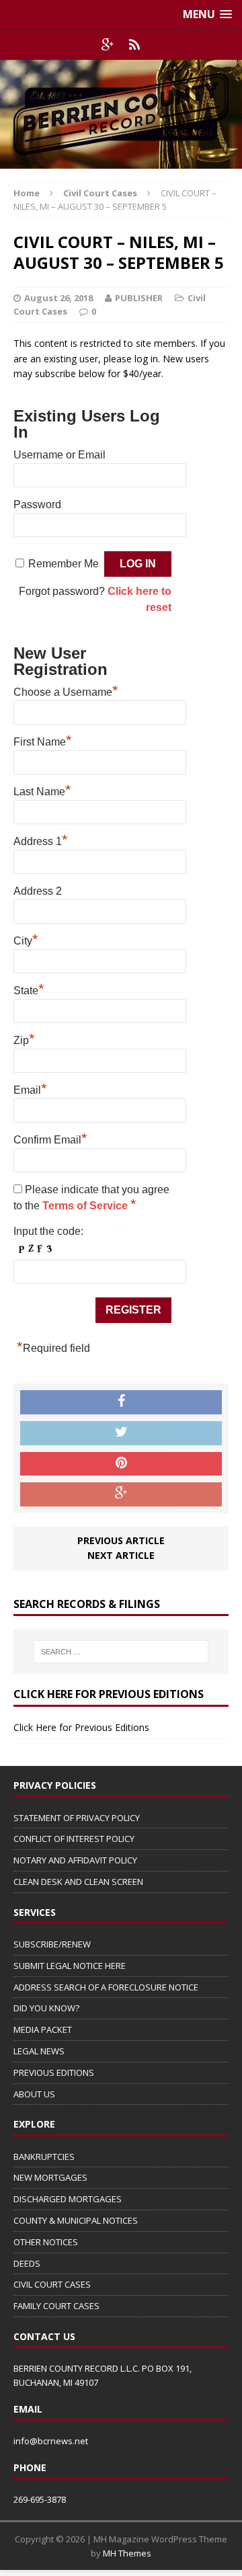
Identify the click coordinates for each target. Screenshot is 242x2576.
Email (30, 1088)
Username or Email (59, 455)
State (29, 989)
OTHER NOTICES (46, 2242)
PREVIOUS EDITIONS (54, 2072)
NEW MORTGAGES (50, 2177)
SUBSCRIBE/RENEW (52, 1944)
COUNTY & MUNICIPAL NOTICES (76, 2220)
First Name (43, 740)
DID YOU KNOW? (46, 2008)
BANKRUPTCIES (44, 2157)
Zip (24, 1039)
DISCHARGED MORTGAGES (68, 2199)
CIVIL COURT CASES (52, 2284)
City (26, 939)
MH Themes (127, 2553)
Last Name (42, 790)
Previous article (121, 1540)
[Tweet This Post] (121, 1433)
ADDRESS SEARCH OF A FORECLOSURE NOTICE (106, 1987)
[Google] (108, 45)
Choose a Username (66, 690)
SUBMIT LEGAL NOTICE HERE (70, 1966)
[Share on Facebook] (121, 1402)
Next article (121, 1555)
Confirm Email (50, 1138)
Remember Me (64, 564)
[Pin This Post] (121, 1464)
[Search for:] (121, 1652)
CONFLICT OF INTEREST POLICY (74, 1839)
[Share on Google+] (121, 1494)
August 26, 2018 (58, 298)
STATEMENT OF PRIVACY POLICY (77, 1818)
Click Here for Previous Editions (81, 1727)
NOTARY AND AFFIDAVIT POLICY (75, 1860)
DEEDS (27, 2263)
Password (37, 505)
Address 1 (41, 840)
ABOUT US (34, 2094)
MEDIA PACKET (43, 2029)
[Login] (134, 45)
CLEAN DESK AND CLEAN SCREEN (78, 1882)
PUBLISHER (139, 298)
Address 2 (38, 891)
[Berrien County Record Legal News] (121, 114)
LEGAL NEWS (39, 2051)
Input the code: (48, 1231)
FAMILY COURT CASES (56, 2306)
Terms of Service (86, 1206)
